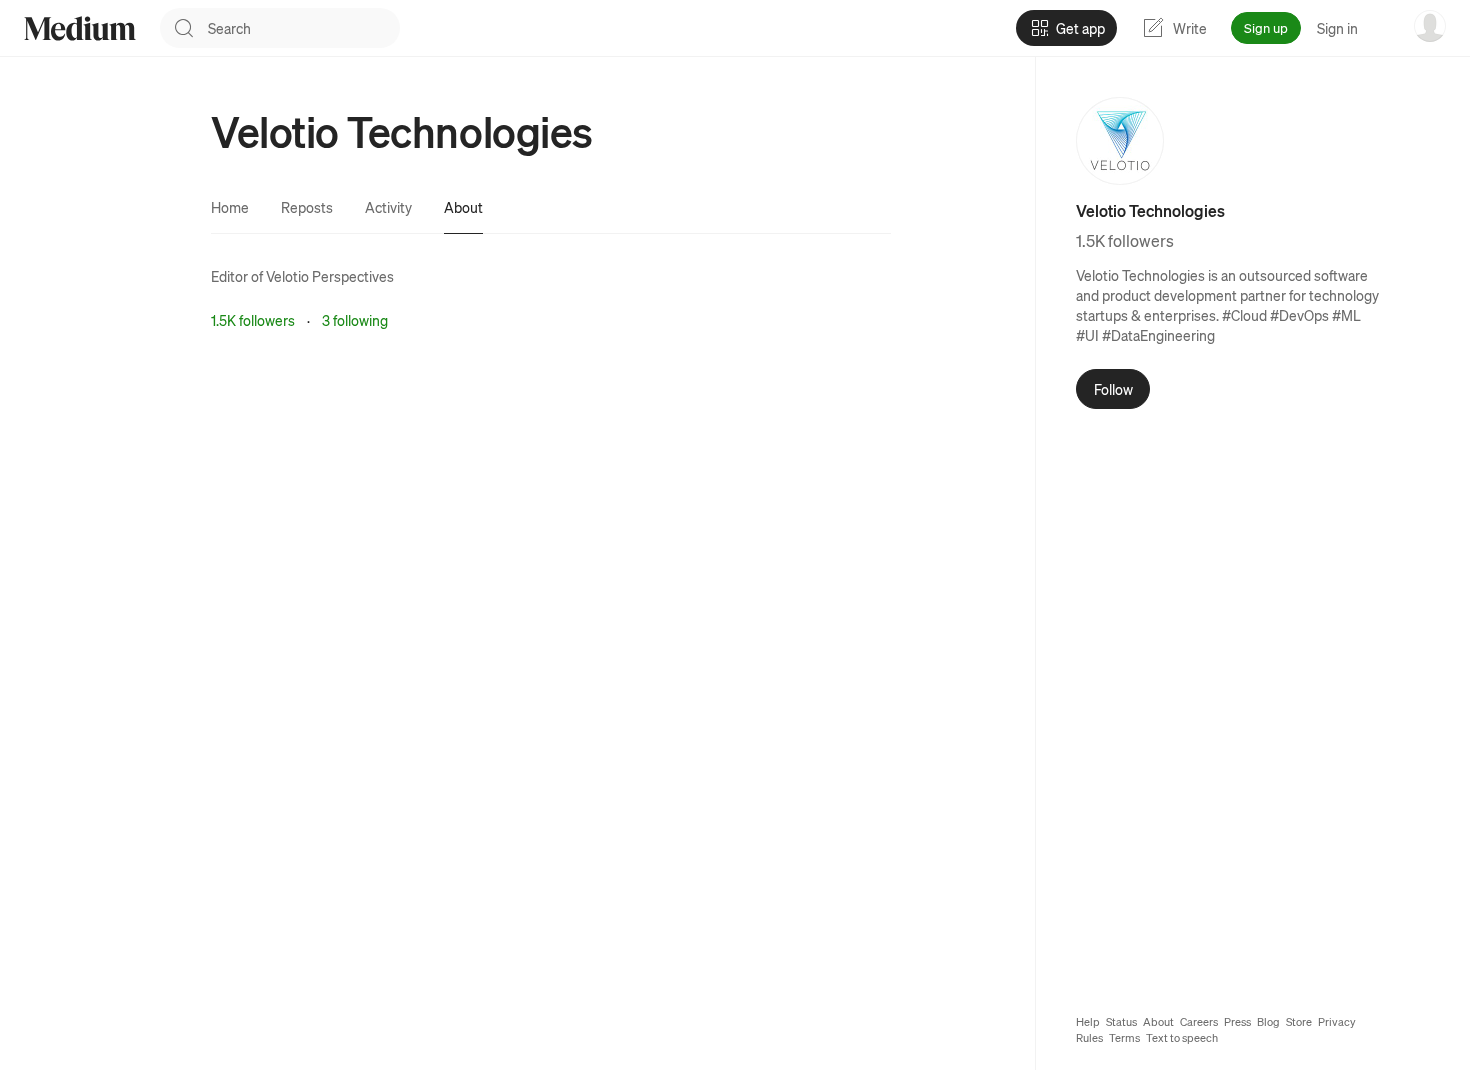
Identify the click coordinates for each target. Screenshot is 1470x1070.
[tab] (230, 207)
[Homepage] (80, 28)
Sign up (1266, 27)
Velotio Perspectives (330, 276)
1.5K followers (253, 320)
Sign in (1337, 28)
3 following (355, 320)
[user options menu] (1430, 26)
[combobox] (304, 28)
